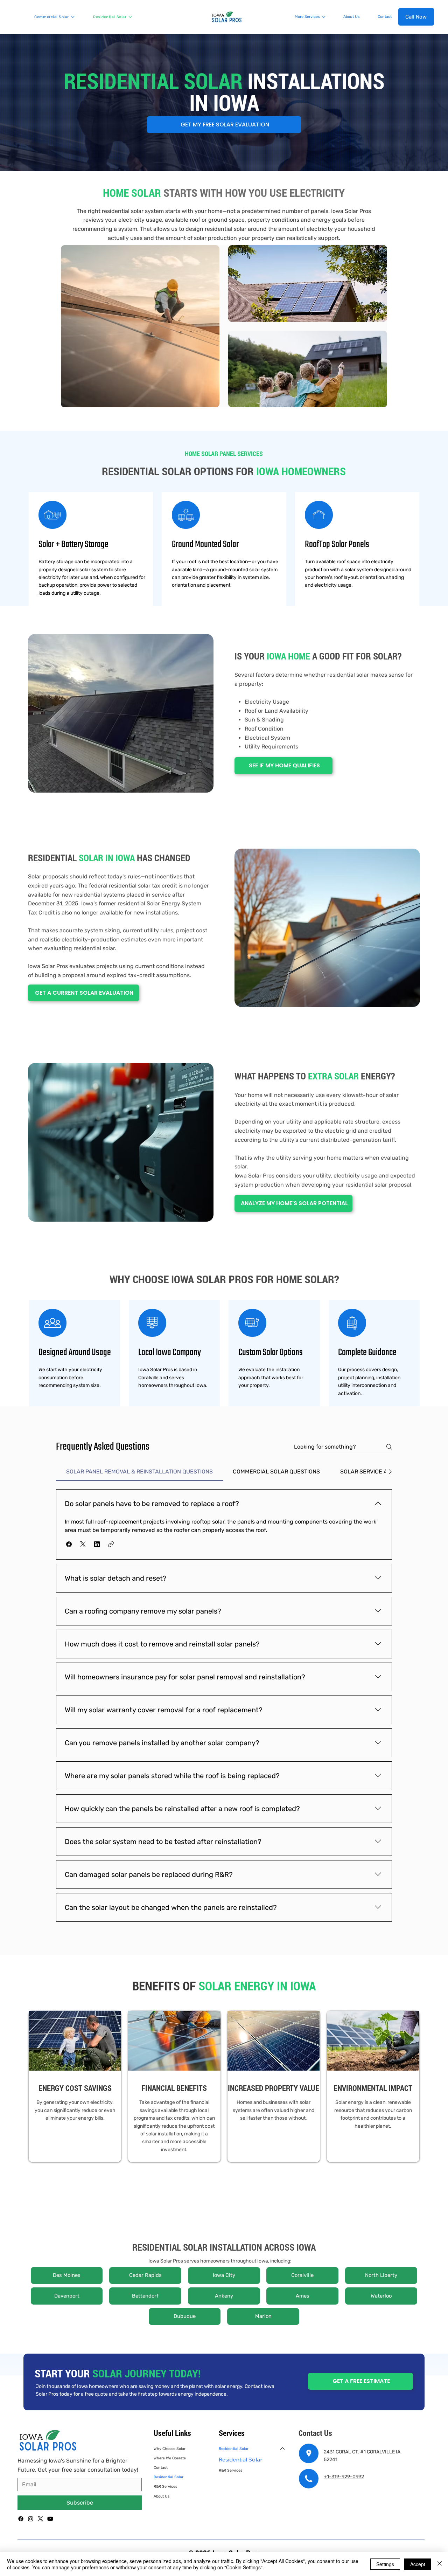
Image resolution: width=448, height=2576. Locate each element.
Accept (418, 2564)
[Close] (440, 2564)
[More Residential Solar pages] (130, 17)
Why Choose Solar (170, 2449)
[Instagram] (31, 2519)
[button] (69, 1544)
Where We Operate (170, 2458)
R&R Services (165, 2487)
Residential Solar (169, 2477)
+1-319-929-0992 (344, 2477)
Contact (161, 2468)
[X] (40, 2519)
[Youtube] (50, 2519)
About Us (162, 2496)
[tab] (139, 1472)
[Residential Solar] (283, 2449)
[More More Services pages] (324, 17)
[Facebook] (21, 2519)
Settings (385, 2564)
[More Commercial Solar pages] (73, 17)
